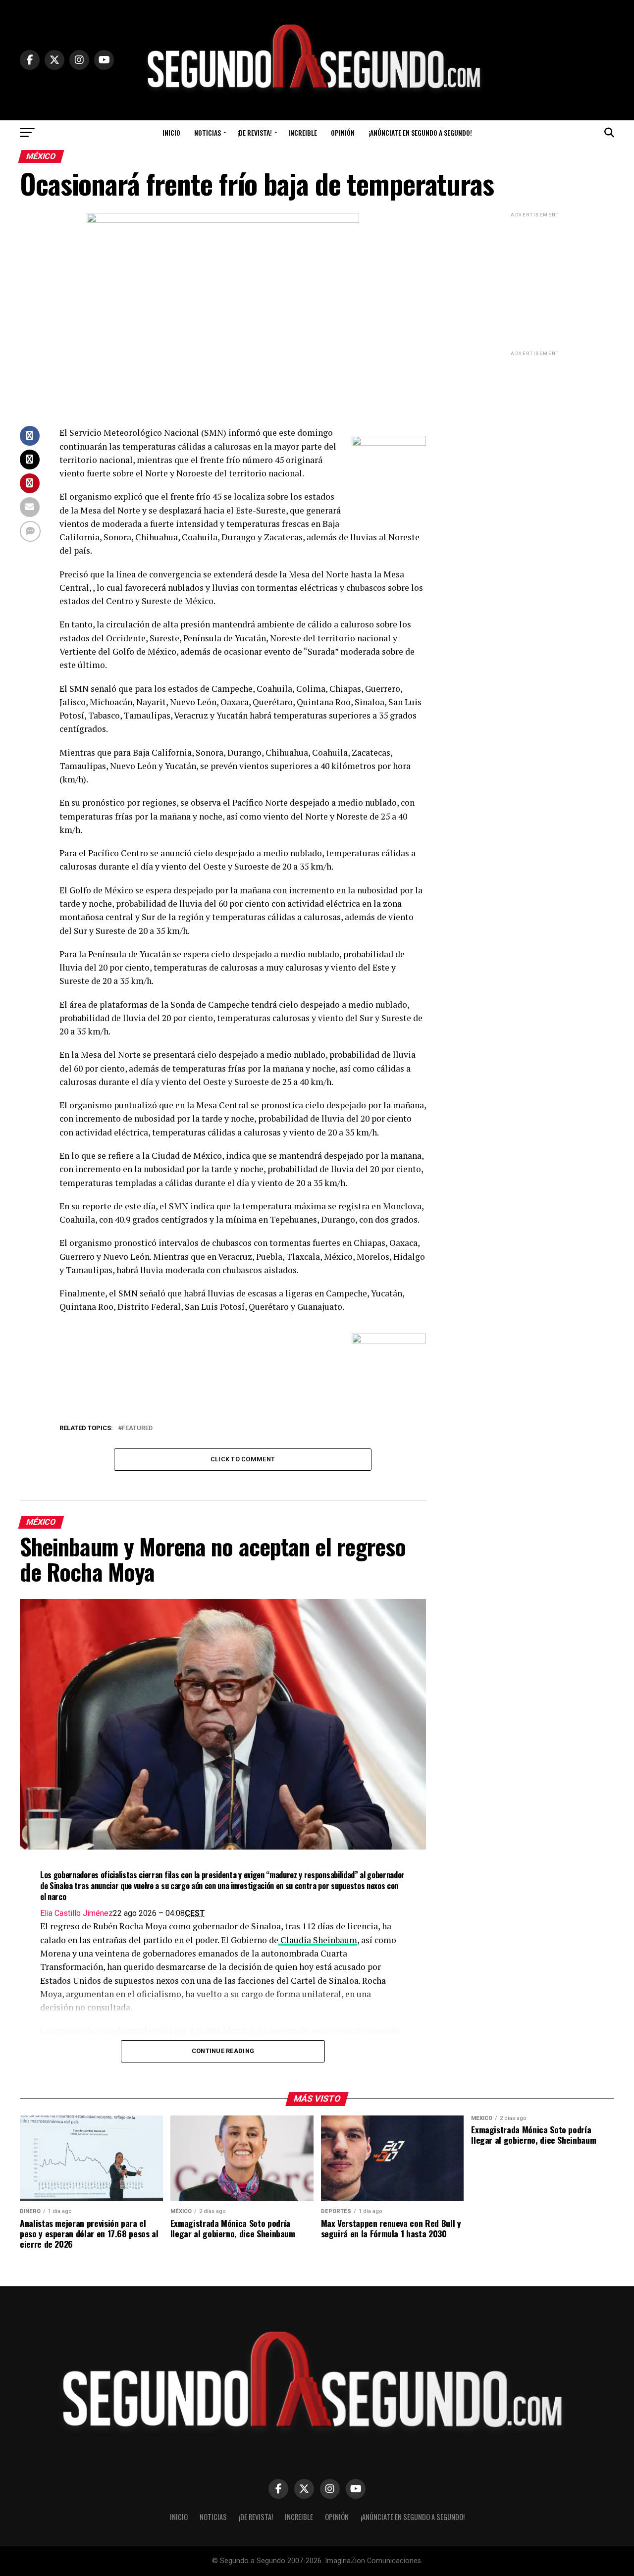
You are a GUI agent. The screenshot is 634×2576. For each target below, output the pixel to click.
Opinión (343, 132)
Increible (303, 132)
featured (137, 1428)
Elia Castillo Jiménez (77, 1913)
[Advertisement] (535, 281)
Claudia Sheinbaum (318, 1940)
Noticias (208, 132)
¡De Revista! (255, 132)
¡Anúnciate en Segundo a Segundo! (420, 132)
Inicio (171, 132)
